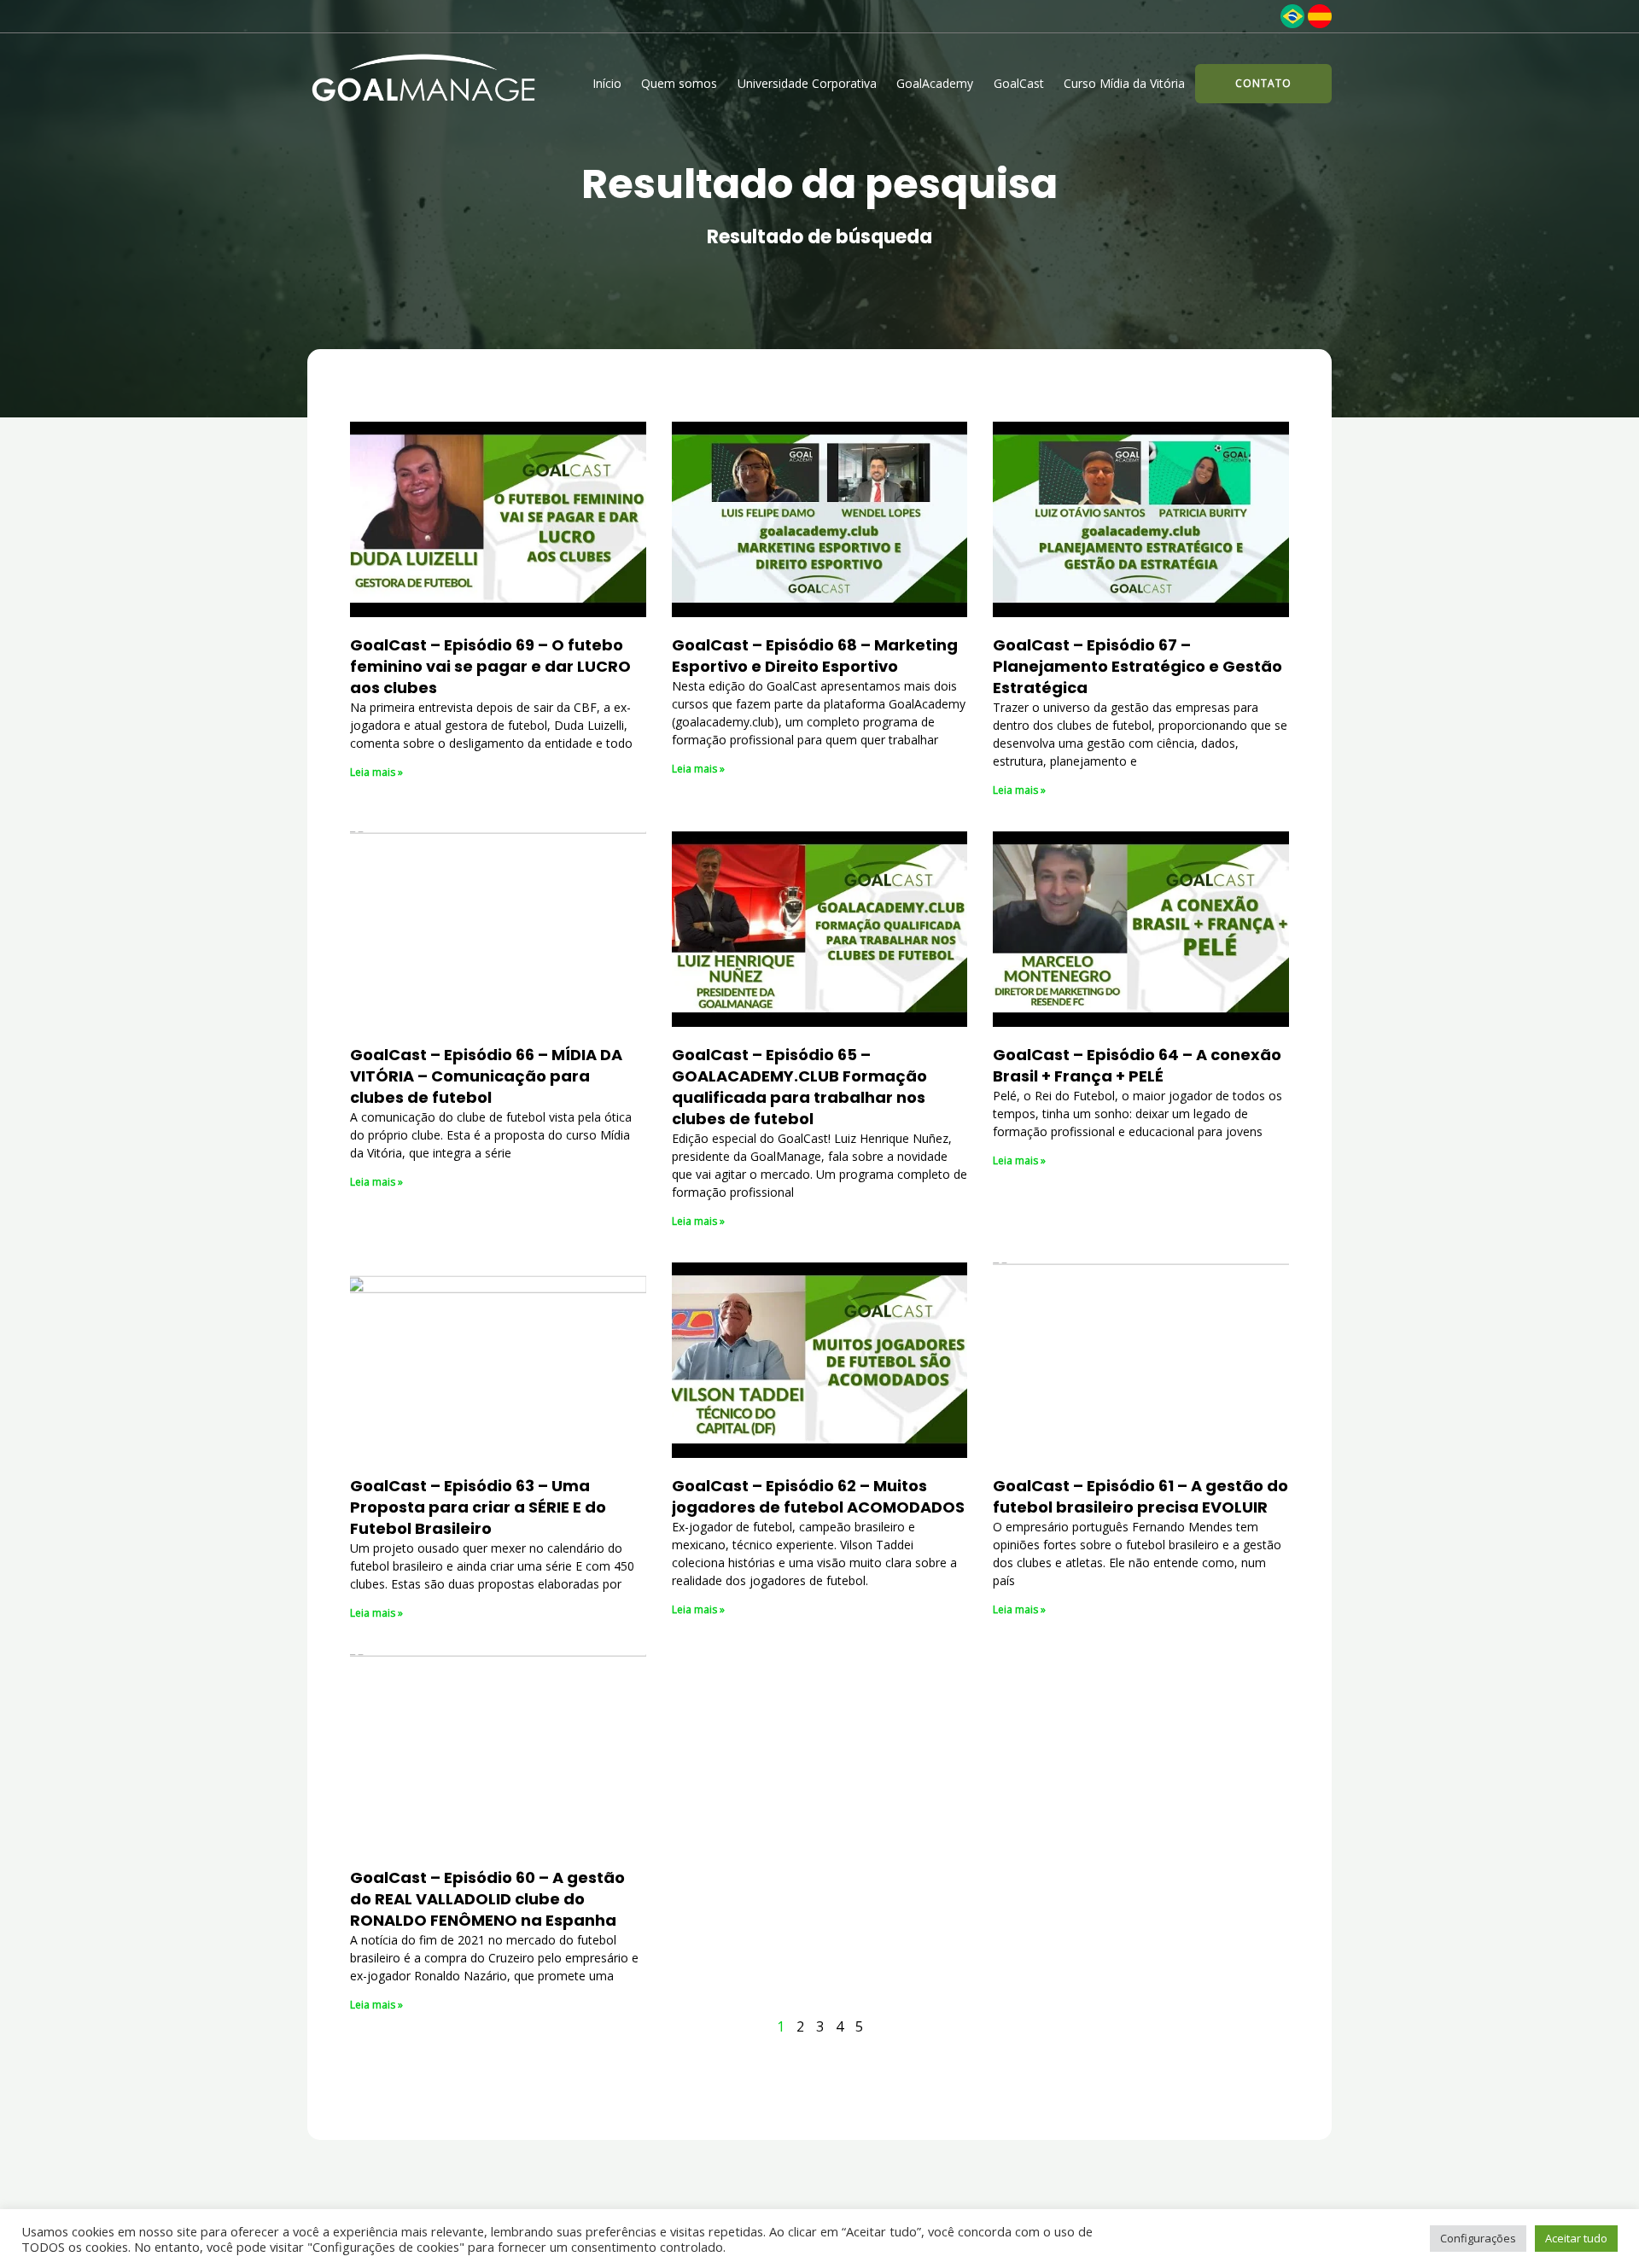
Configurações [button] (1478, 2238)
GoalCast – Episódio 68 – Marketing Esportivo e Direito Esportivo (815, 656)
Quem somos (679, 83)
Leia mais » (376, 772)
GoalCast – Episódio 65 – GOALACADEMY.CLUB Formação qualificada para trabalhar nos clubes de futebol (799, 1087)
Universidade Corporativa (807, 83)
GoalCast (1019, 83)
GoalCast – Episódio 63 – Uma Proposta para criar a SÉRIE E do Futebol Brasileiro (478, 1507)
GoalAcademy (935, 83)
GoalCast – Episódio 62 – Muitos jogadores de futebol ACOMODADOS (818, 1496)
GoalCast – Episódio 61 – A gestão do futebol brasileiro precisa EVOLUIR (1140, 1496)
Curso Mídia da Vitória (1124, 83)
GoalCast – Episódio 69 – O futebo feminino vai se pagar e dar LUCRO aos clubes (490, 666)
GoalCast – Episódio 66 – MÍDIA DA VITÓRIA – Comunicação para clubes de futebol (486, 1076)
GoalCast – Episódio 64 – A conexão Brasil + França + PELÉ (1137, 1065)
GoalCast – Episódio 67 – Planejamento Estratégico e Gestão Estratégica (1137, 666)
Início (607, 83)
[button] (1263, 84)
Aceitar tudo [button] (1576, 2238)
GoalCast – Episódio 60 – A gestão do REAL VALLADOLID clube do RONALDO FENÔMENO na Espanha (487, 1899)
